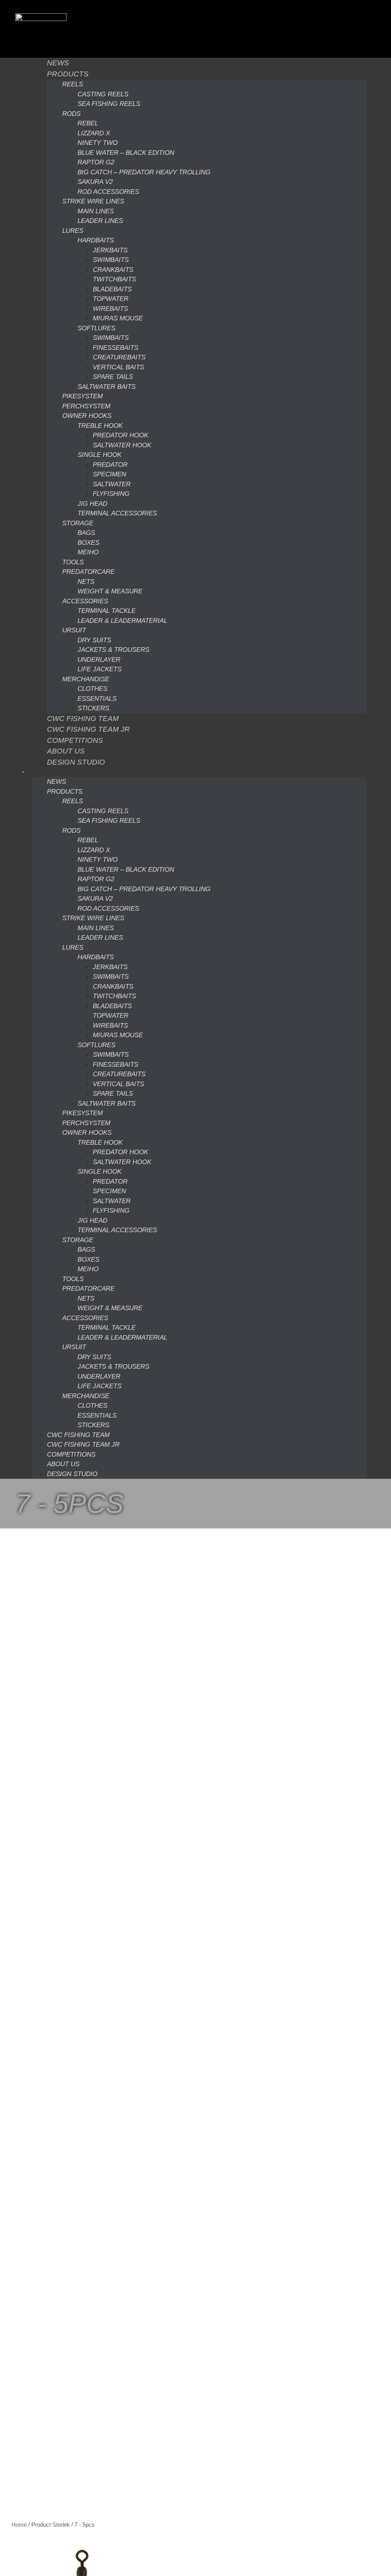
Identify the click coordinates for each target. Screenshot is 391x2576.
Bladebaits (112, 289)
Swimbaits (111, 260)
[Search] (16, 768)
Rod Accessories (108, 192)
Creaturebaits (119, 357)
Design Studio (76, 762)
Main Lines (96, 211)
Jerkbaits (110, 250)
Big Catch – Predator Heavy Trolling (144, 172)
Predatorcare (88, 572)
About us (66, 751)
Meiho (88, 552)
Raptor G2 (96, 162)
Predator (110, 465)
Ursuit (74, 630)
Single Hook (99, 455)
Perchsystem (86, 406)
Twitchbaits (114, 279)
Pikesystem (82, 396)
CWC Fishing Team (83, 719)
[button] (199, 772)
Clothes (92, 689)
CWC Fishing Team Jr (88, 729)
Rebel (88, 123)
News (58, 63)
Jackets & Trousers (113, 650)
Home (19, 2525)
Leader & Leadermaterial (122, 621)
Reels (73, 84)
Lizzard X (94, 133)
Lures (73, 231)
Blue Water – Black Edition (126, 153)
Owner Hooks (87, 416)
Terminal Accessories (117, 513)
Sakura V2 (95, 182)
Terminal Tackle (107, 611)
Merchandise (86, 679)
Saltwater (112, 484)
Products (68, 74)
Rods (71, 114)
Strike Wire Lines (93, 201)
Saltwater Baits (107, 387)
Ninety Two (98, 143)
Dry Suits (94, 640)
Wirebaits (110, 309)
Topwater (111, 299)
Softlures (96, 328)
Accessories (85, 601)
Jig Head (92, 504)
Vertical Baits (118, 367)
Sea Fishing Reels (109, 104)
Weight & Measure (110, 591)
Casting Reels (103, 94)
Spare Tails (113, 377)
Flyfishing (111, 494)
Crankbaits (113, 270)
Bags (86, 533)
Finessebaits (116, 348)
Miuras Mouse (118, 318)
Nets (86, 582)
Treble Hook (100, 426)
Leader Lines (100, 221)
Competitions (75, 740)
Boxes (88, 543)
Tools (73, 562)
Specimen (109, 474)
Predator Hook (120, 435)
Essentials (97, 699)
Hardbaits (96, 240)
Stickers (93, 708)
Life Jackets (99, 669)
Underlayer (99, 660)
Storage (78, 523)
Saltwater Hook (122, 445)
